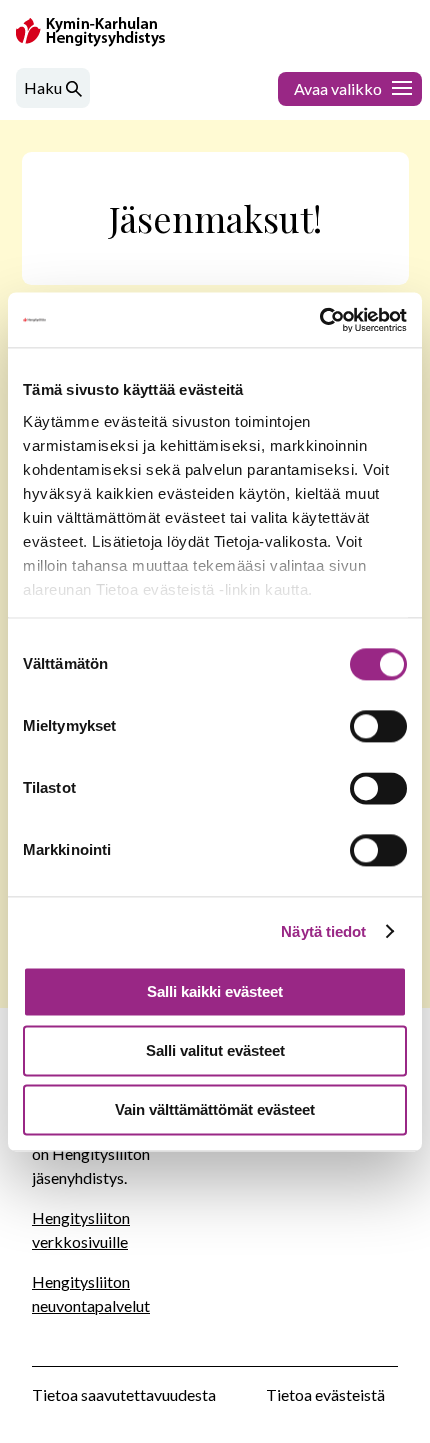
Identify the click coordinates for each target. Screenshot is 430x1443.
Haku (43, 87)
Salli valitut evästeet (215, 1050)
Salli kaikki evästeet (215, 991)
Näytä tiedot (323, 931)
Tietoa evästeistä (325, 1394)
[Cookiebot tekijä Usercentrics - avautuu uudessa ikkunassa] (319, 320)
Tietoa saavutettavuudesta (124, 1394)
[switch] (378, 726)
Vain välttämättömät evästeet (215, 1109)
